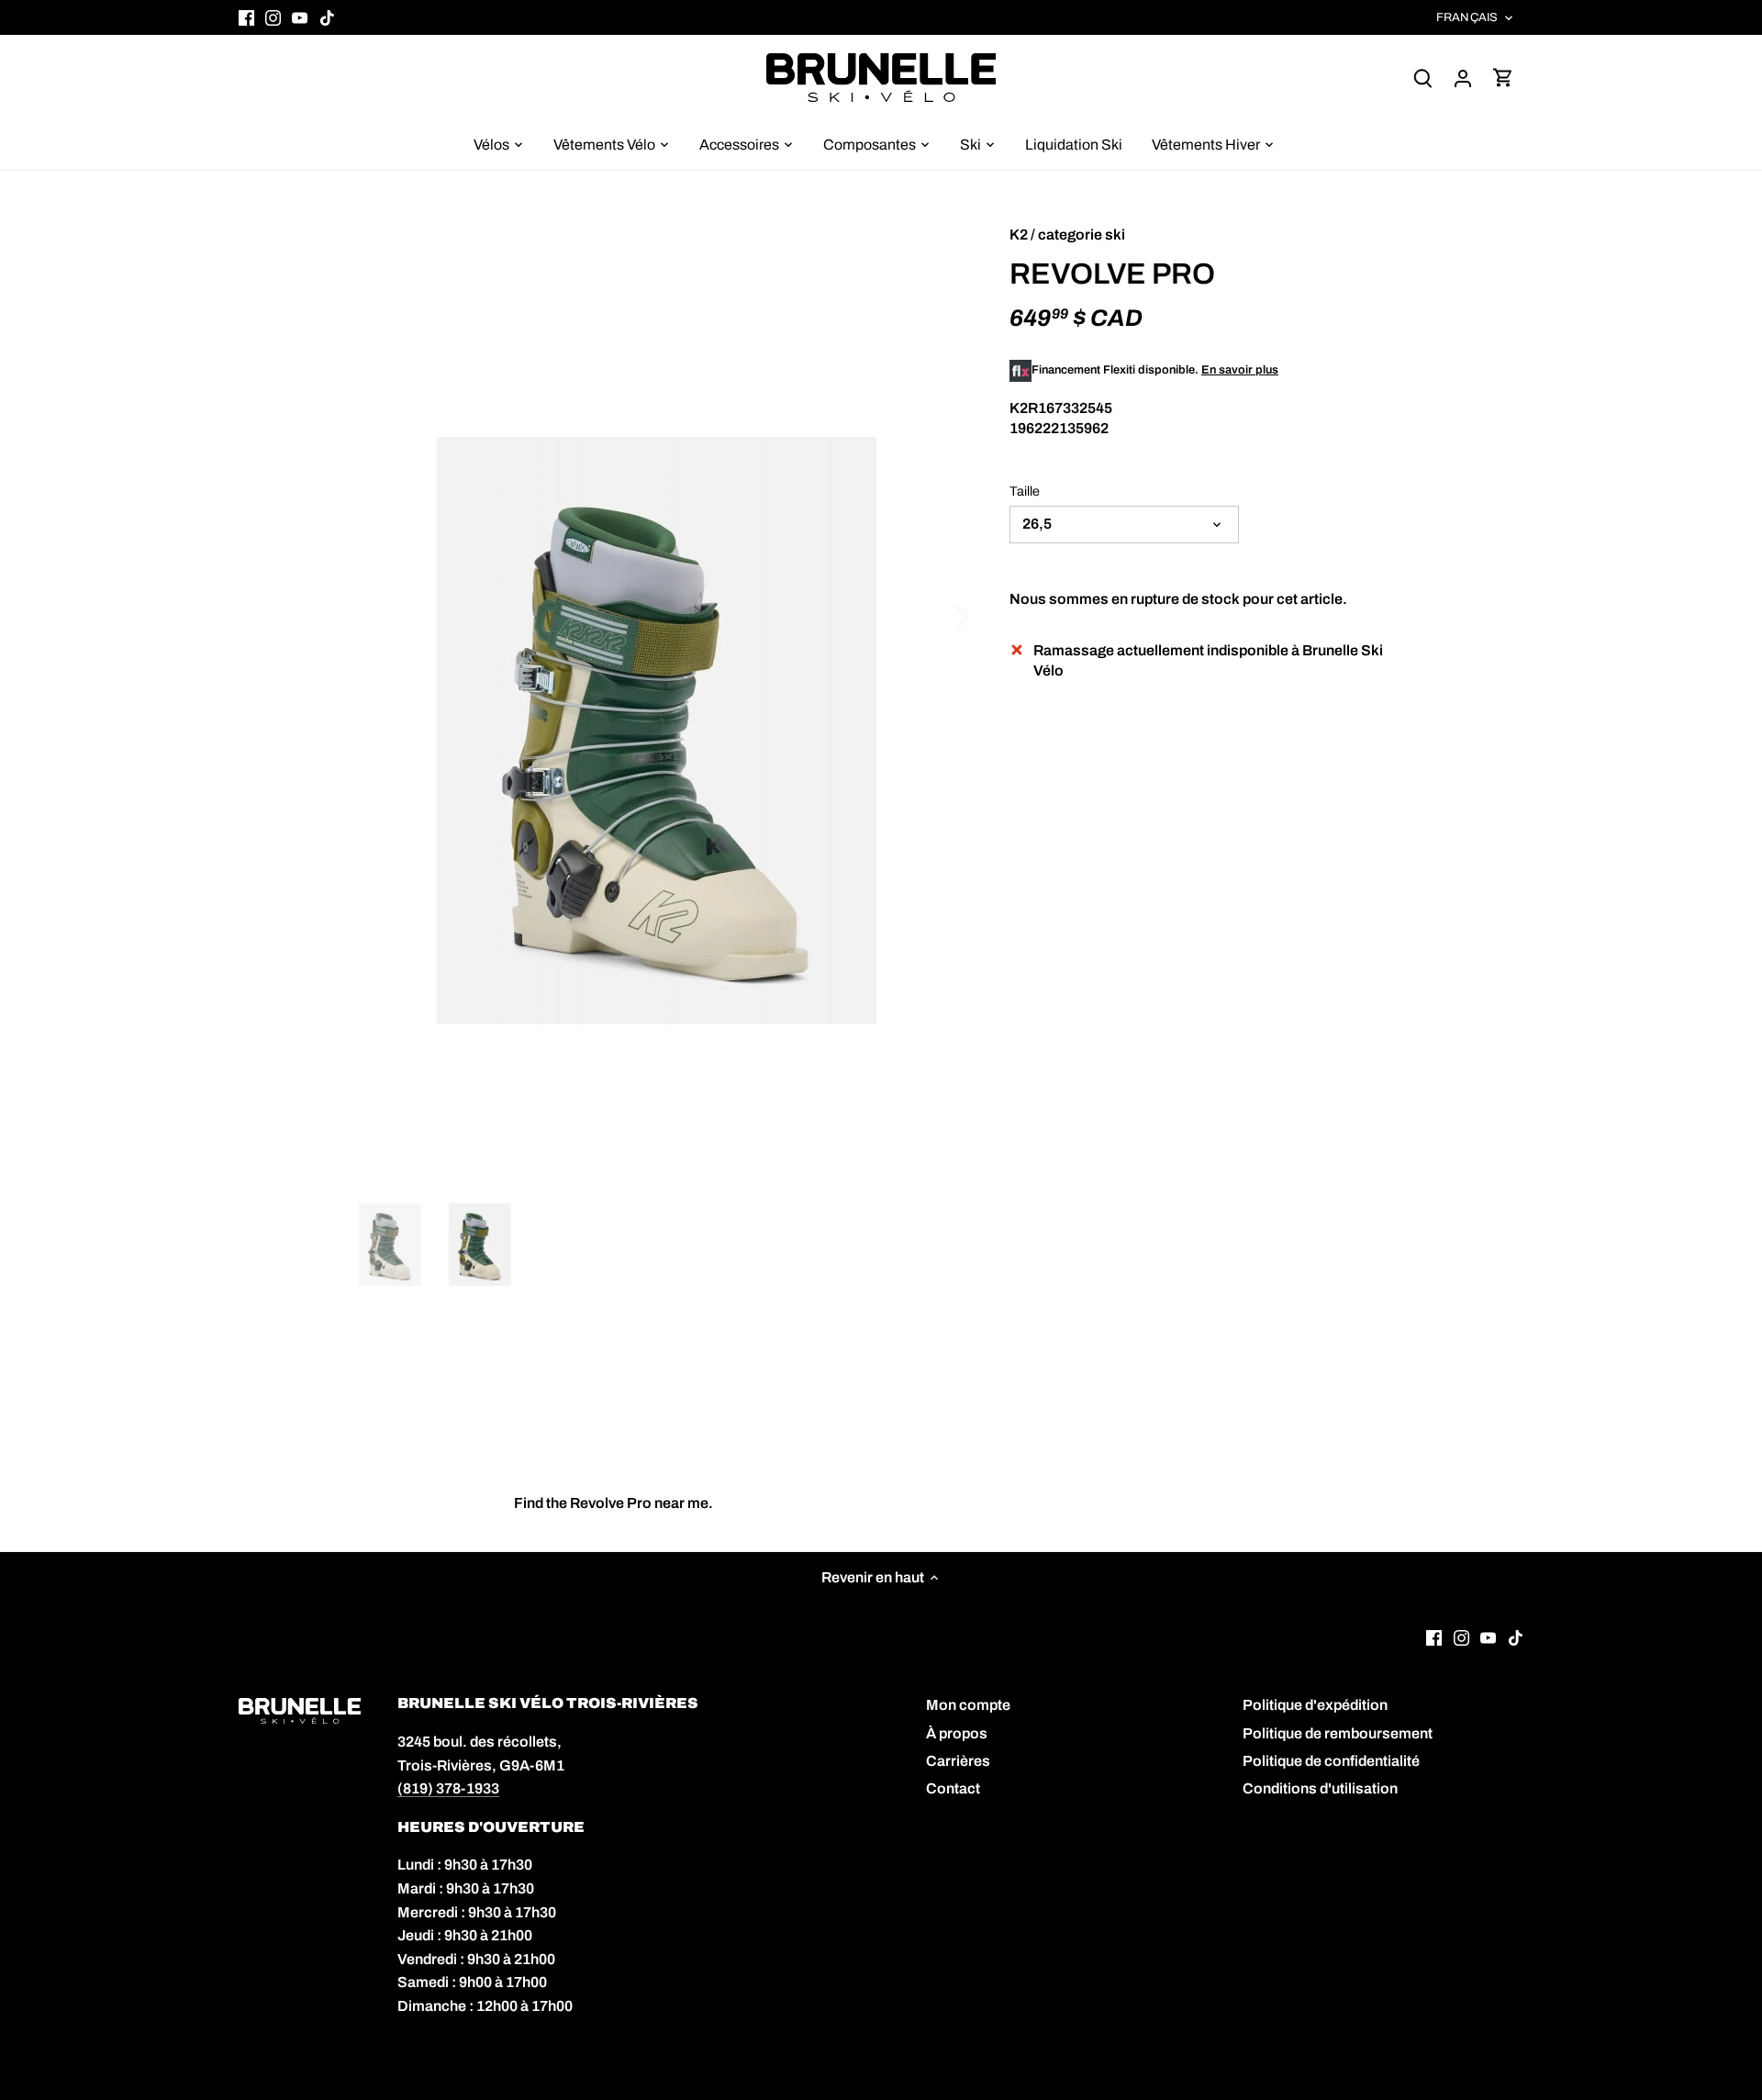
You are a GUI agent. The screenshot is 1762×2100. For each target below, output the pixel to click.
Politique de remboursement (1338, 1733)
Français (1467, 17)
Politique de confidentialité (1331, 1761)
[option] (657, 731)
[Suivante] (938, 616)
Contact (953, 1788)
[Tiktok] (327, 17)
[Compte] (1463, 78)
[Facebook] (246, 17)
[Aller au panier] (1503, 78)
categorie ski (1082, 235)
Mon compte (968, 1705)
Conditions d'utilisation (1320, 1788)
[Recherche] (1422, 78)
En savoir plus (1240, 370)
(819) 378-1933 (448, 1788)
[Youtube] (300, 17)
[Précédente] (376, 616)
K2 (1019, 235)
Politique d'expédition (1315, 1705)
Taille (1025, 491)
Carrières (958, 1761)
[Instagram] (273, 17)
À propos (957, 1733)
